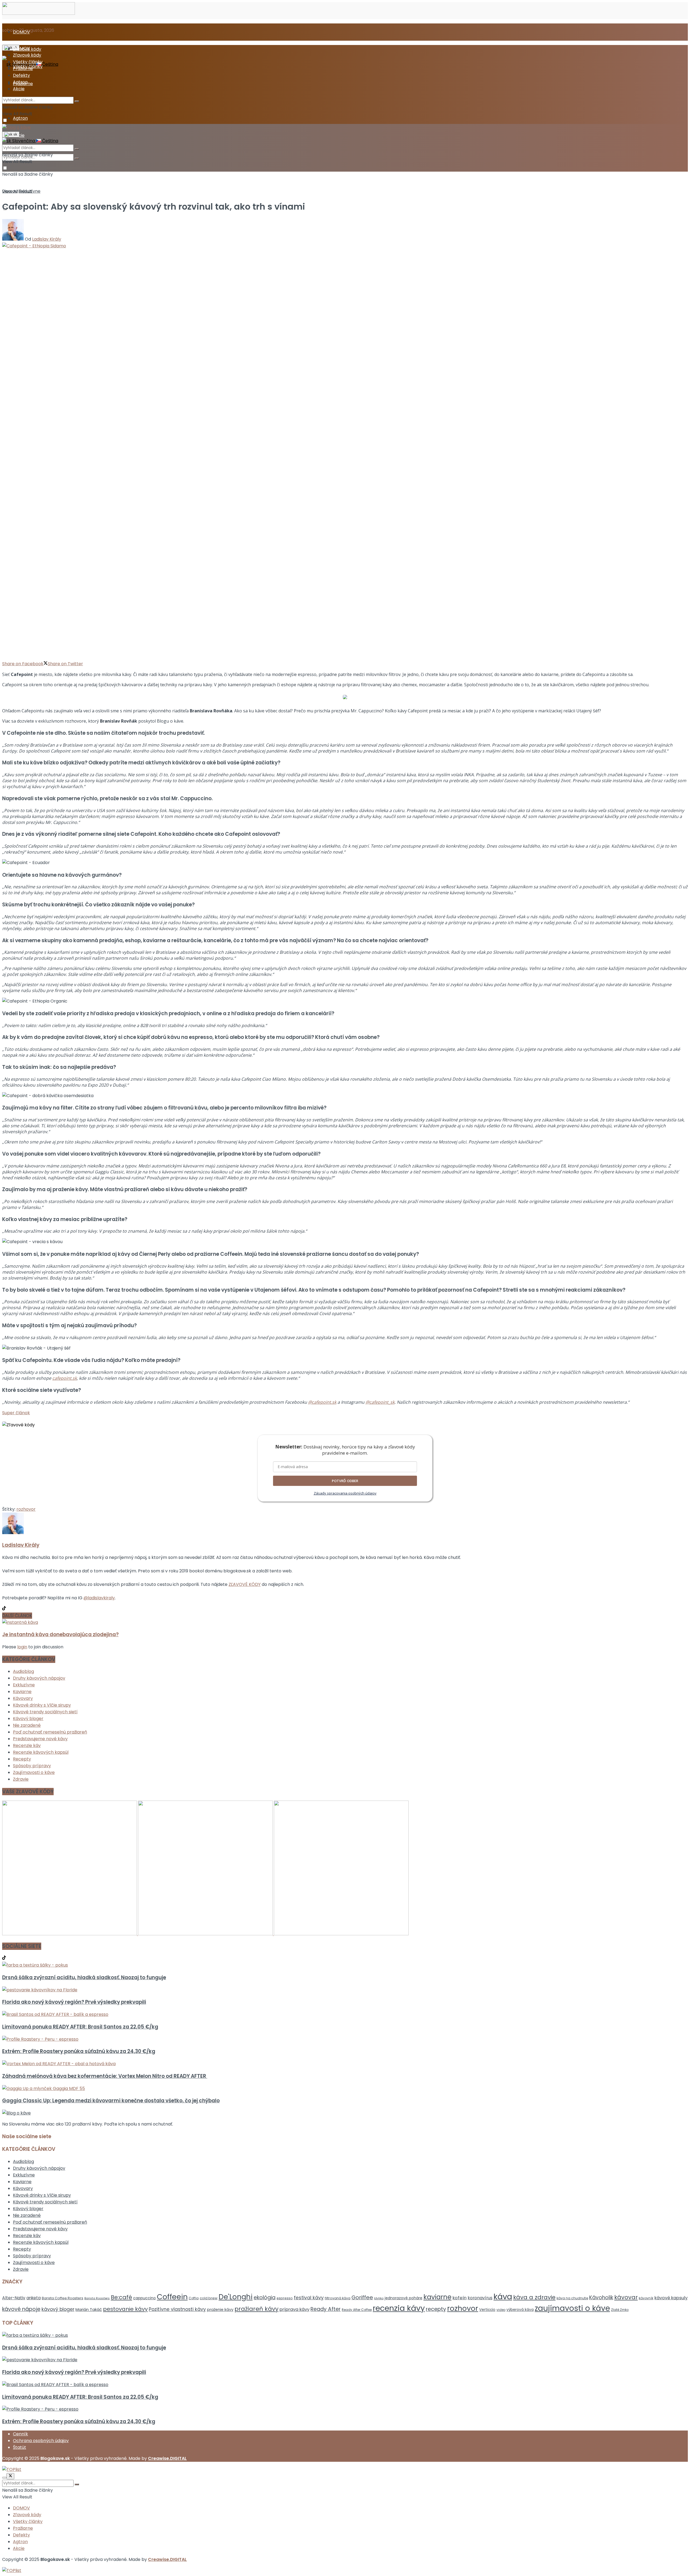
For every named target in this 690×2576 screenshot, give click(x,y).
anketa (34, 2298)
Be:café (121, 2297)
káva (503, 2296)
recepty (436, 2309)
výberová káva (520, 2310)
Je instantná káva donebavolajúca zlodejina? (60, 1634)
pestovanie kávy (125, 2309)
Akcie (19, 89)
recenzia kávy (399, 2308)
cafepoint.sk (65, 1378)
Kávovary (23, 1698)
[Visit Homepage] (39, 13)
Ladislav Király (47, 239)
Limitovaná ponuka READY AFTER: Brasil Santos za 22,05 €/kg (80, 2027)
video (501, 2310)
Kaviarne (22, 1692)
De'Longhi (236, 2297)
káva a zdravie (534, 2297)
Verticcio (487, 2310)
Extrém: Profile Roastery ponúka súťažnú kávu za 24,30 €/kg (79, 2051)
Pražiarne (23, 69)
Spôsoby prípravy (32, 1766)
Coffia (194, 2298)
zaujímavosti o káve (572, 2308)
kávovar (626, 2297)
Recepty (22, 1759)
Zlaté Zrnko (620, 2310)
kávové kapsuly (671, 2298)
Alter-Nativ (14, 2298)
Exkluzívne (30, 191)
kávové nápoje (21, 2309)
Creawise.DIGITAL (167, 2458)
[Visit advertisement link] (70, 1934)
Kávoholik (601, 2298)
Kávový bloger (28, 1719)
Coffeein (172, 2297)
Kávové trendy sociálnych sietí (45, 1712)
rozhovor (26, 1509)
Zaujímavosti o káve (34, 1772)
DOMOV (21, 32)
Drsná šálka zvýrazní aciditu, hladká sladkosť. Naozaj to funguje (84, 1977)
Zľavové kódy (27, 55)
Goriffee (362, 2297)
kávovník (646, 2298)
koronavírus (480, 2298)
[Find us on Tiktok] (4, 1958)
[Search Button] (77, 158)
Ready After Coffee (357, 2310)
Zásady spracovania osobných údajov (345, 1493)
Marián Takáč (89, 2310)
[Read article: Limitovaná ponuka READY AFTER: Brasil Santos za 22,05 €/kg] (345, 2014)
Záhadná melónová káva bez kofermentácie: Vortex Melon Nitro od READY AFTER (105, 2076)
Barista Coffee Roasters (63, 2298)
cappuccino (144, 2298)
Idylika (379, 2298)
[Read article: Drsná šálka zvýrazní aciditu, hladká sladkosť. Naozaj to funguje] (345, 1965)
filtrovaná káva (338, 2298)
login (22, 1647)
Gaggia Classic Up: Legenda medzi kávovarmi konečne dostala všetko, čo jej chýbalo (111, 2101)
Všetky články (28, 62)
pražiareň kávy (256, 2309)
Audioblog (23, 1671)
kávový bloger (58, 2309)
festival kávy (309, 2298)
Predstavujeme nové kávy (40, 1739)
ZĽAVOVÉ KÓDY (245, 1584)
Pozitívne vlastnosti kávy (177, 2309)
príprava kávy (294, 2309)
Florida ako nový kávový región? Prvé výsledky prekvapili (74, 2002)
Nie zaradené (27, 1725)
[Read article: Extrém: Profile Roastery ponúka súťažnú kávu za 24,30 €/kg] (345, 2039)
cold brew (209, 2298)
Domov (10, 191)
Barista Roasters (97, 2298)
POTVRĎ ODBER (345, 1481)
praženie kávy (220, 2310)
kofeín (460, 2298)
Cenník (20, 2434)
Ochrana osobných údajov (41, 2441)
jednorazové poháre (403, 2298)
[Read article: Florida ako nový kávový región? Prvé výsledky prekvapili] (345, 1990)
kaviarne (437, 2297)
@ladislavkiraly (99, 1598)
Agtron (20, 118)
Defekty (21, 75)
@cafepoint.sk (322, 1402)
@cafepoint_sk (380, 1402)
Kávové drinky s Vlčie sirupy (42, 1705)
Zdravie (21, 1779)
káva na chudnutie (572, 2298)
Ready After (326, 2309)
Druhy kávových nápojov (39, 1678)
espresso (285, 2298)
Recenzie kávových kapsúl (41, 1752)
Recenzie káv (27, 1745)
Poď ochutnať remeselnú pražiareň (50, 1732)
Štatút (20, 2447)
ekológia (265, 2298)
